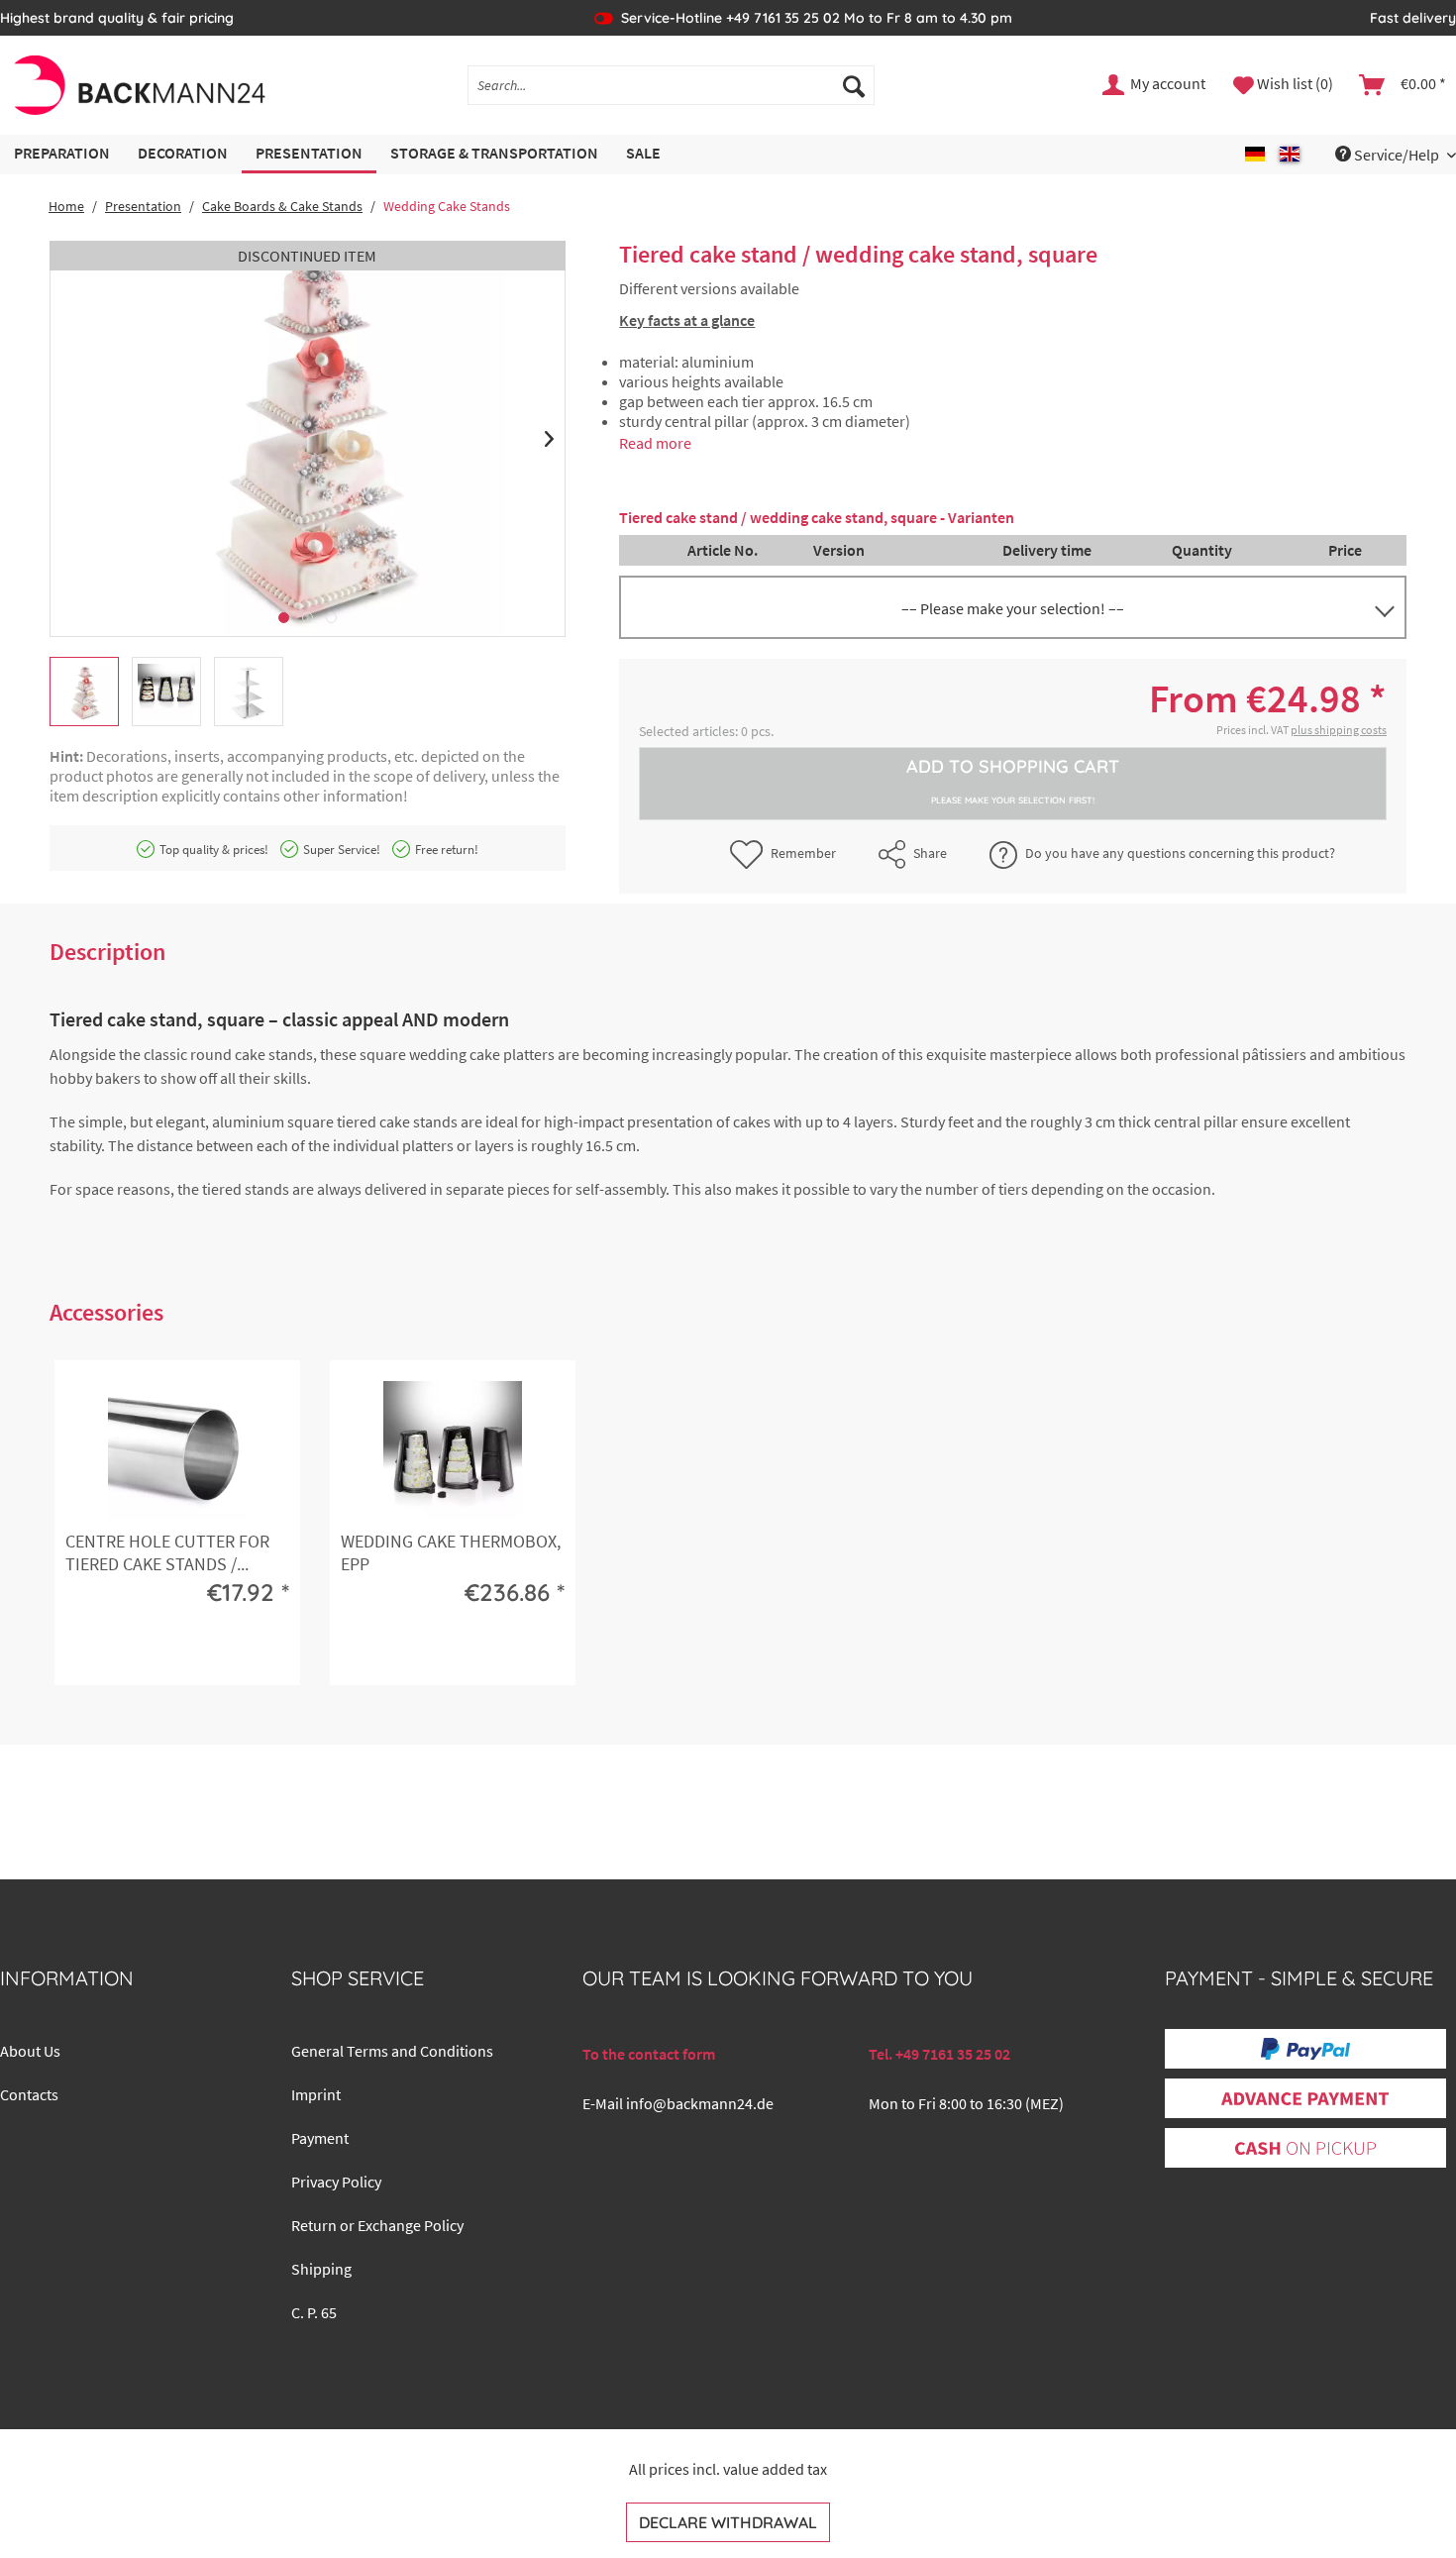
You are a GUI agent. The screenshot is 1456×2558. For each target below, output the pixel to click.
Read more (655, 443)
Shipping (321, 2269)
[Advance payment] (1305, 2099)
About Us (30, 2051)
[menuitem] (672, 85)
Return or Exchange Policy (377, 2225)
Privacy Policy (336, 2182)
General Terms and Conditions (392, 2051)
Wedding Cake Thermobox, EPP (451, 1552)
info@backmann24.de (700, 2103)
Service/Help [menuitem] (1397, 155)
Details (174, 1654)
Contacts (29, 2094)
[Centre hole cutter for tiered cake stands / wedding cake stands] (177, 1450)
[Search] (854, 85)
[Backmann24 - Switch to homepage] (138, 85)
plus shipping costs (1339, 730)
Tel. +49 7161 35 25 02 (939, 2054)
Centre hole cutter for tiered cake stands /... (167, 1552)
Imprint (316, 2094)
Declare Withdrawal (728, 2522)
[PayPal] (1305, 2049)
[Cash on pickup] (1305, 2149)
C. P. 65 (314, 2312)
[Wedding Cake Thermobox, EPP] (453, 1450)
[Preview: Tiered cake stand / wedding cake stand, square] (84, 692)
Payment (320, 2138)
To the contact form (649, 2054)
